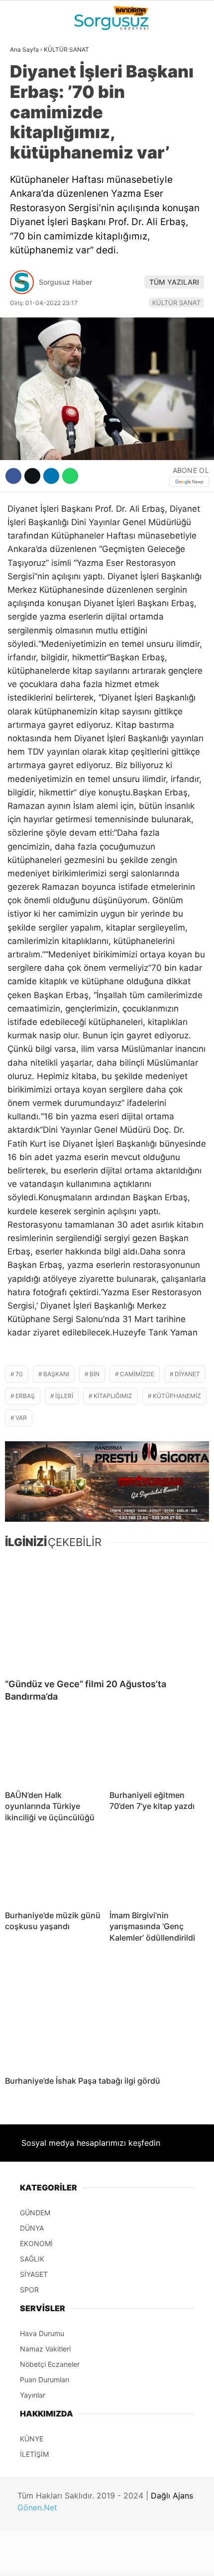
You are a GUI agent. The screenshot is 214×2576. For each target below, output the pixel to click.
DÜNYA (26, 102)
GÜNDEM (29, 81)
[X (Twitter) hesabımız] (69, 2560)
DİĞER (25, 223)
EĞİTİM (27, 202)
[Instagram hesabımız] (102, 2560)
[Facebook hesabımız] (35, 2560)
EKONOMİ (30, 142)
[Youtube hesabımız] (136, 2560)
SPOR (24, 162)
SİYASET (29, 122)
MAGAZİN (31, 182)
